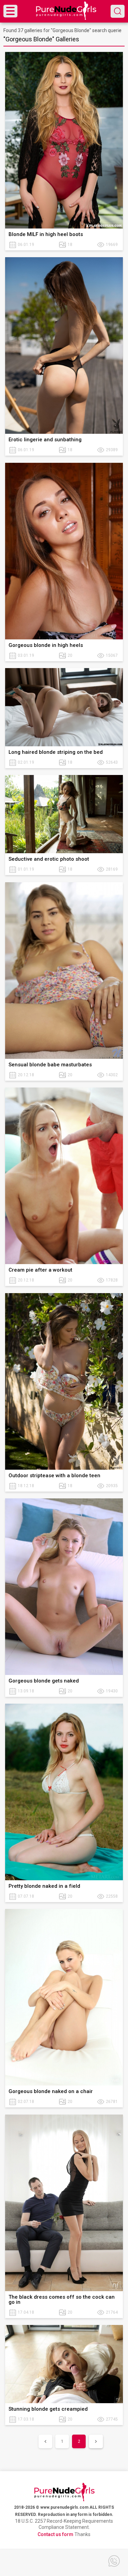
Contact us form (55, 2534)
